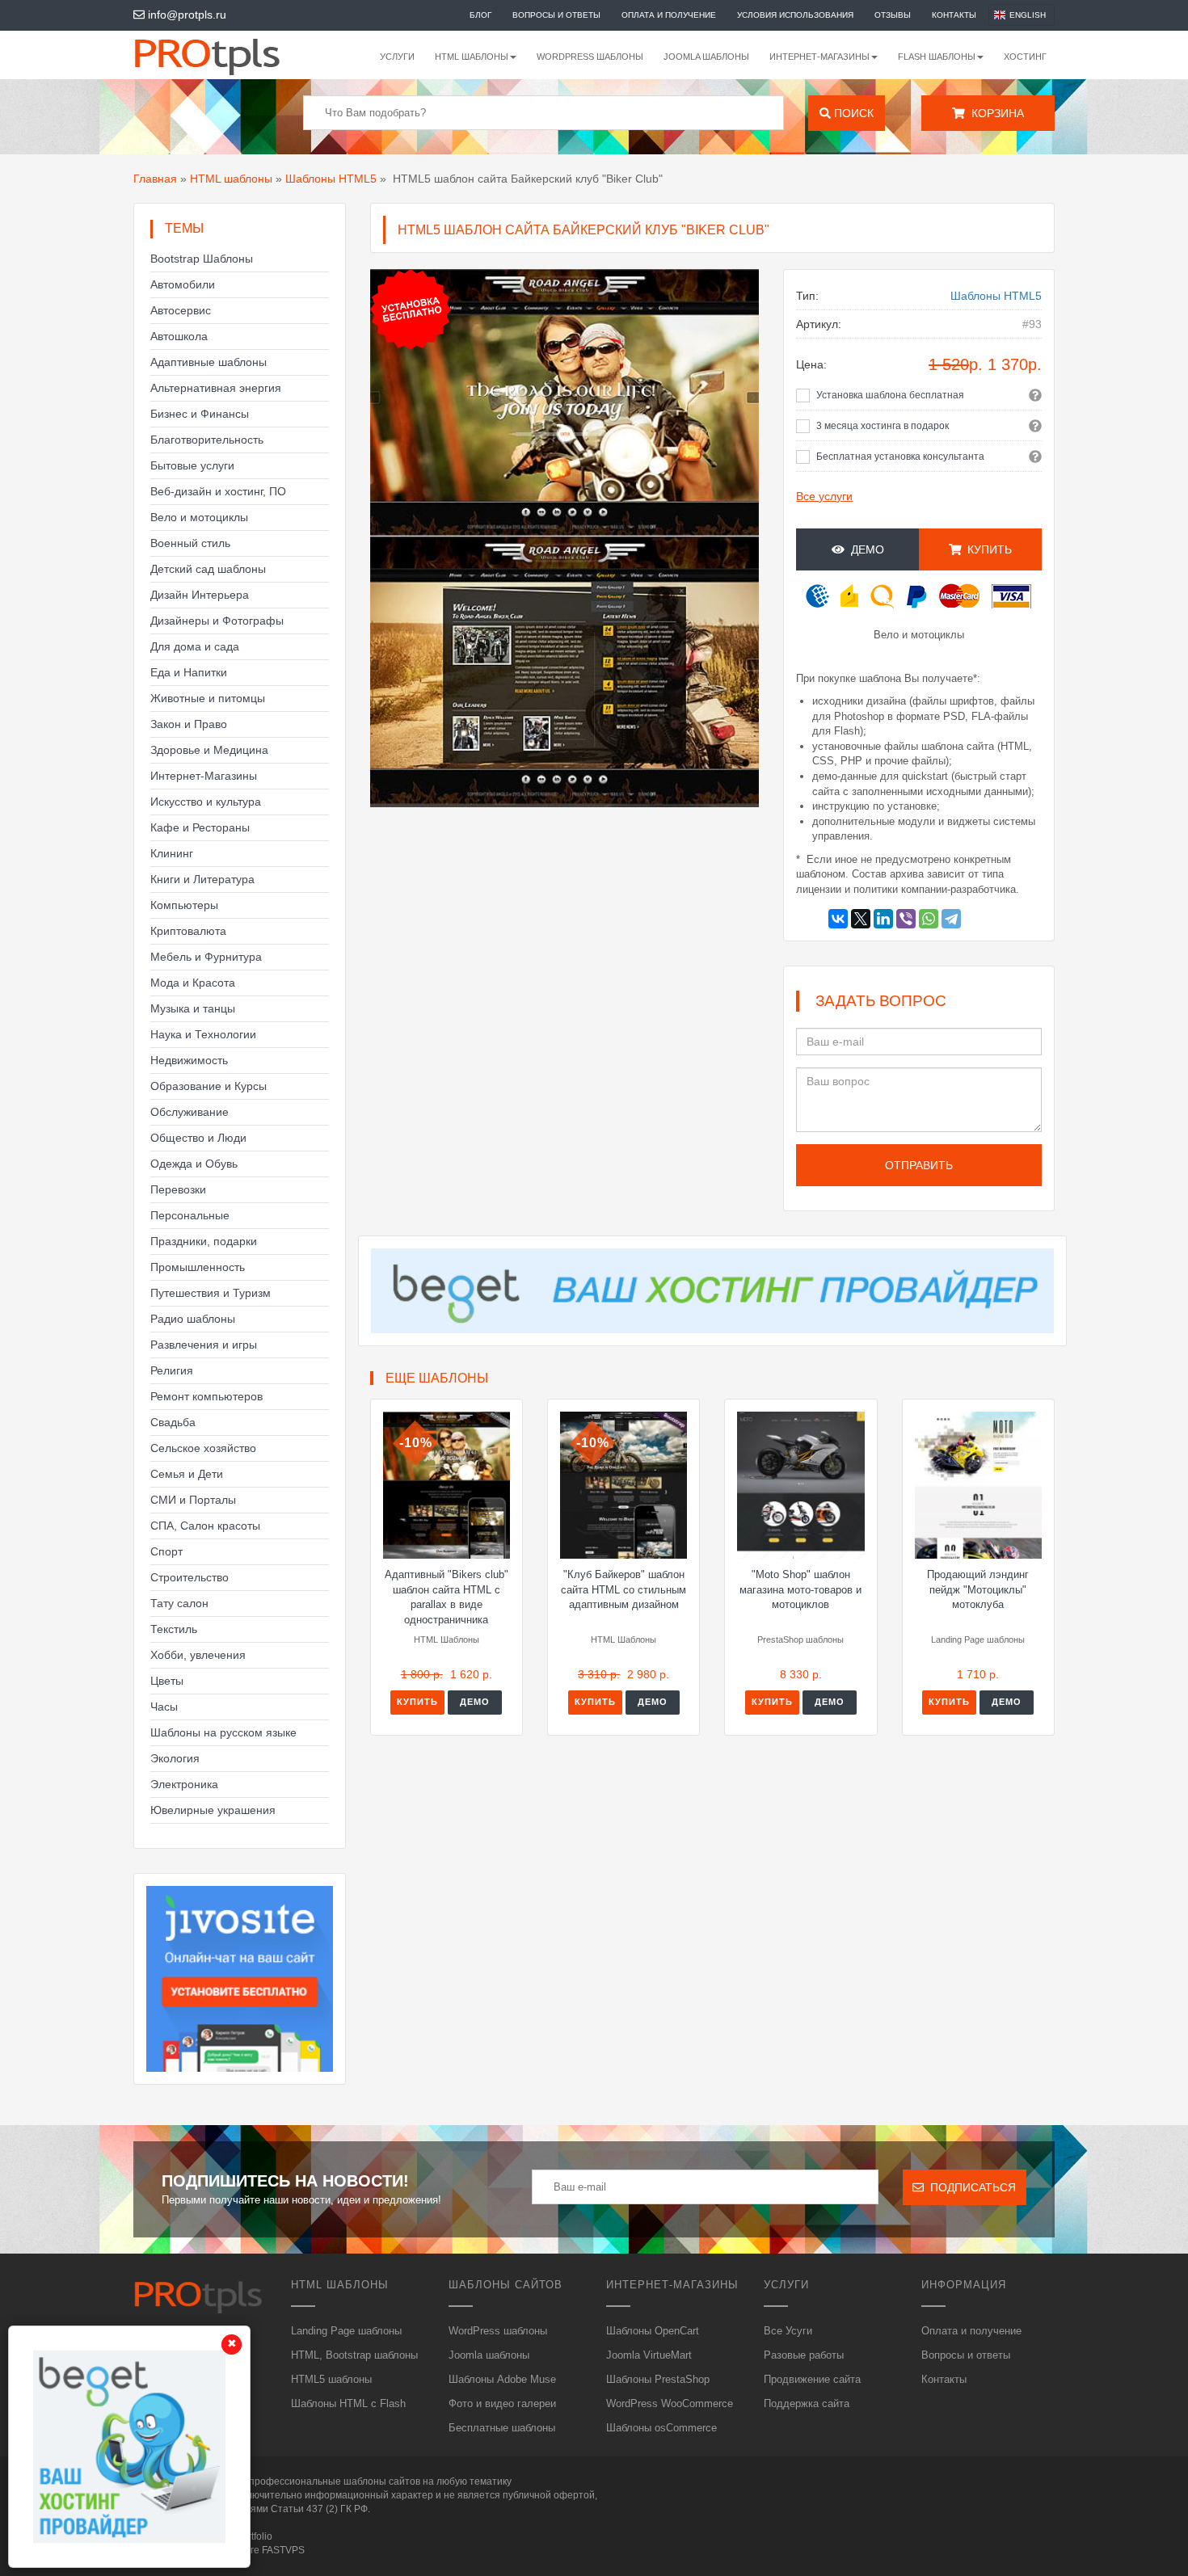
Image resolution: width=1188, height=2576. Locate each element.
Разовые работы (804, 2355)
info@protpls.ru (185, 15)
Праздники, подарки (204, 1241)
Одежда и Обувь (194, 1164)
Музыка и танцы (193, 1008)
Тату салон (179, 1603)
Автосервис (181, 310)
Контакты (954, 15)
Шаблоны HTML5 (331, 179)
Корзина (994, 113)
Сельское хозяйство (203, 1448)
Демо (864, 549)
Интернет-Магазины (204, 776)
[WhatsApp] (929, 919)
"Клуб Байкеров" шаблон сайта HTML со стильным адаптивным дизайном (623, 1589)
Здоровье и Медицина (209, 750)
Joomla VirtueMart (649, 2355)
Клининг (172, 853)
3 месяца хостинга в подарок (883, 426)
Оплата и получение (669, 15)
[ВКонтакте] (838, 919)
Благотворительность (207, 440)
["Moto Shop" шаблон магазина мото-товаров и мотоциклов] (800, 1485)
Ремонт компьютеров (206, 1396)
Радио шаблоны (193, 1319)
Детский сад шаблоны (208, 569)
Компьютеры (184, 905)
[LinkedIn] (883, 919)
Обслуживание (190, 1112)
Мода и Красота (193, 983)
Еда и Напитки (189, 672)
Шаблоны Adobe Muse (502, 2379)
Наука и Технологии (203, 1034)
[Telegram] (951, 919)
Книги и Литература (202, 879)
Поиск (852, 113)
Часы (164, 1707)
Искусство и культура (206, 802)
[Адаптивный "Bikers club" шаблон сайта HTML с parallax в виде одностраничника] (447, 1485)
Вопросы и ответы (556, 15)
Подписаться (970, 2187)
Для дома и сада (195, 646)
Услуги (397, 57)
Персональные (190, 1215)
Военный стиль (190, 543)
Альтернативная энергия (216, 388)
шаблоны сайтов (382, 2481)
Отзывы (893, 15)
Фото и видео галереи (502, 2403)
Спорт (166, 1551)
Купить (417, 1702)
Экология (175, 1758)
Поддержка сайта (807, 2403)
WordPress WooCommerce (670, 2403)
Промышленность (198, 1267)
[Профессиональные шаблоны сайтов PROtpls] (229, 55)
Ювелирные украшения (213, 1810)
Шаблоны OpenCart (653, 2331)
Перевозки (178, 1189)
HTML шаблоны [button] (472, 57)
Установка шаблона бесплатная (890, 395)
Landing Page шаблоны (346, 2331)
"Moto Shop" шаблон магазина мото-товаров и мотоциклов (800, 1589)
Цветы (167, 1681)
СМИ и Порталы (193, 1500)
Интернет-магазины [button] (819, 57)
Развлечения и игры (204, 1345)
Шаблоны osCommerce (661, 2428)
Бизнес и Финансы (200, 414)
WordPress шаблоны (590, 57)
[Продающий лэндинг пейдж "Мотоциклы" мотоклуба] (978, 1485)
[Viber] (906, 919)
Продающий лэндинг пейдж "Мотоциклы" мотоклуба (978, 1589)
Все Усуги (788, 2331)
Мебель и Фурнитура (206, 957)
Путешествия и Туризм (211, 1293)
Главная (155, 179)
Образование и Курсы (209, 1086)
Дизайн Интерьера (200, 595)
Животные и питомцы (208, 698)
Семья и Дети (187, 1474)
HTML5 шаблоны (331, 2379)
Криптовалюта (188, 931)
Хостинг (1025, 57)
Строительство (190, 1577)
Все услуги (824, 496)
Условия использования (795, 15)
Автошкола (179, 336)
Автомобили (183, 284)
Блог (480, 15)
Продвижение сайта (812, 2379)
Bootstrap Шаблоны (202, 259)
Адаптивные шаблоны (209, 362)
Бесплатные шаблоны (502, 2428)
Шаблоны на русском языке (223, 1732)
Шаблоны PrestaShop (658, 2379)
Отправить (919, 1165)
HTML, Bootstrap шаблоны (354, 2355)
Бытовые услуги (192, 465)
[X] (861, 919)
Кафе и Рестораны (200, 827)
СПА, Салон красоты (205, 1526)
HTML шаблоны (231, 179)
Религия (172, 1370)
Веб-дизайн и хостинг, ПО (218, 491)
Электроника (184, 1784)
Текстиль (174, 1629)
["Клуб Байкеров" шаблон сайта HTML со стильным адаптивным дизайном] (623, 1485)
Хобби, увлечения (198, 1655)
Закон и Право (189, 724)
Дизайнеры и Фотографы (217, 621)
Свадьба (173, 1422)
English (1028, 15)
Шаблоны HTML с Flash (348, 2403)
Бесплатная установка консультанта (900, 457)
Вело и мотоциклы (199, 517)
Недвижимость (189, 1060)
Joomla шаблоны (706, 57)
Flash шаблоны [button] (937, 57)
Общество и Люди (198, 1138)
